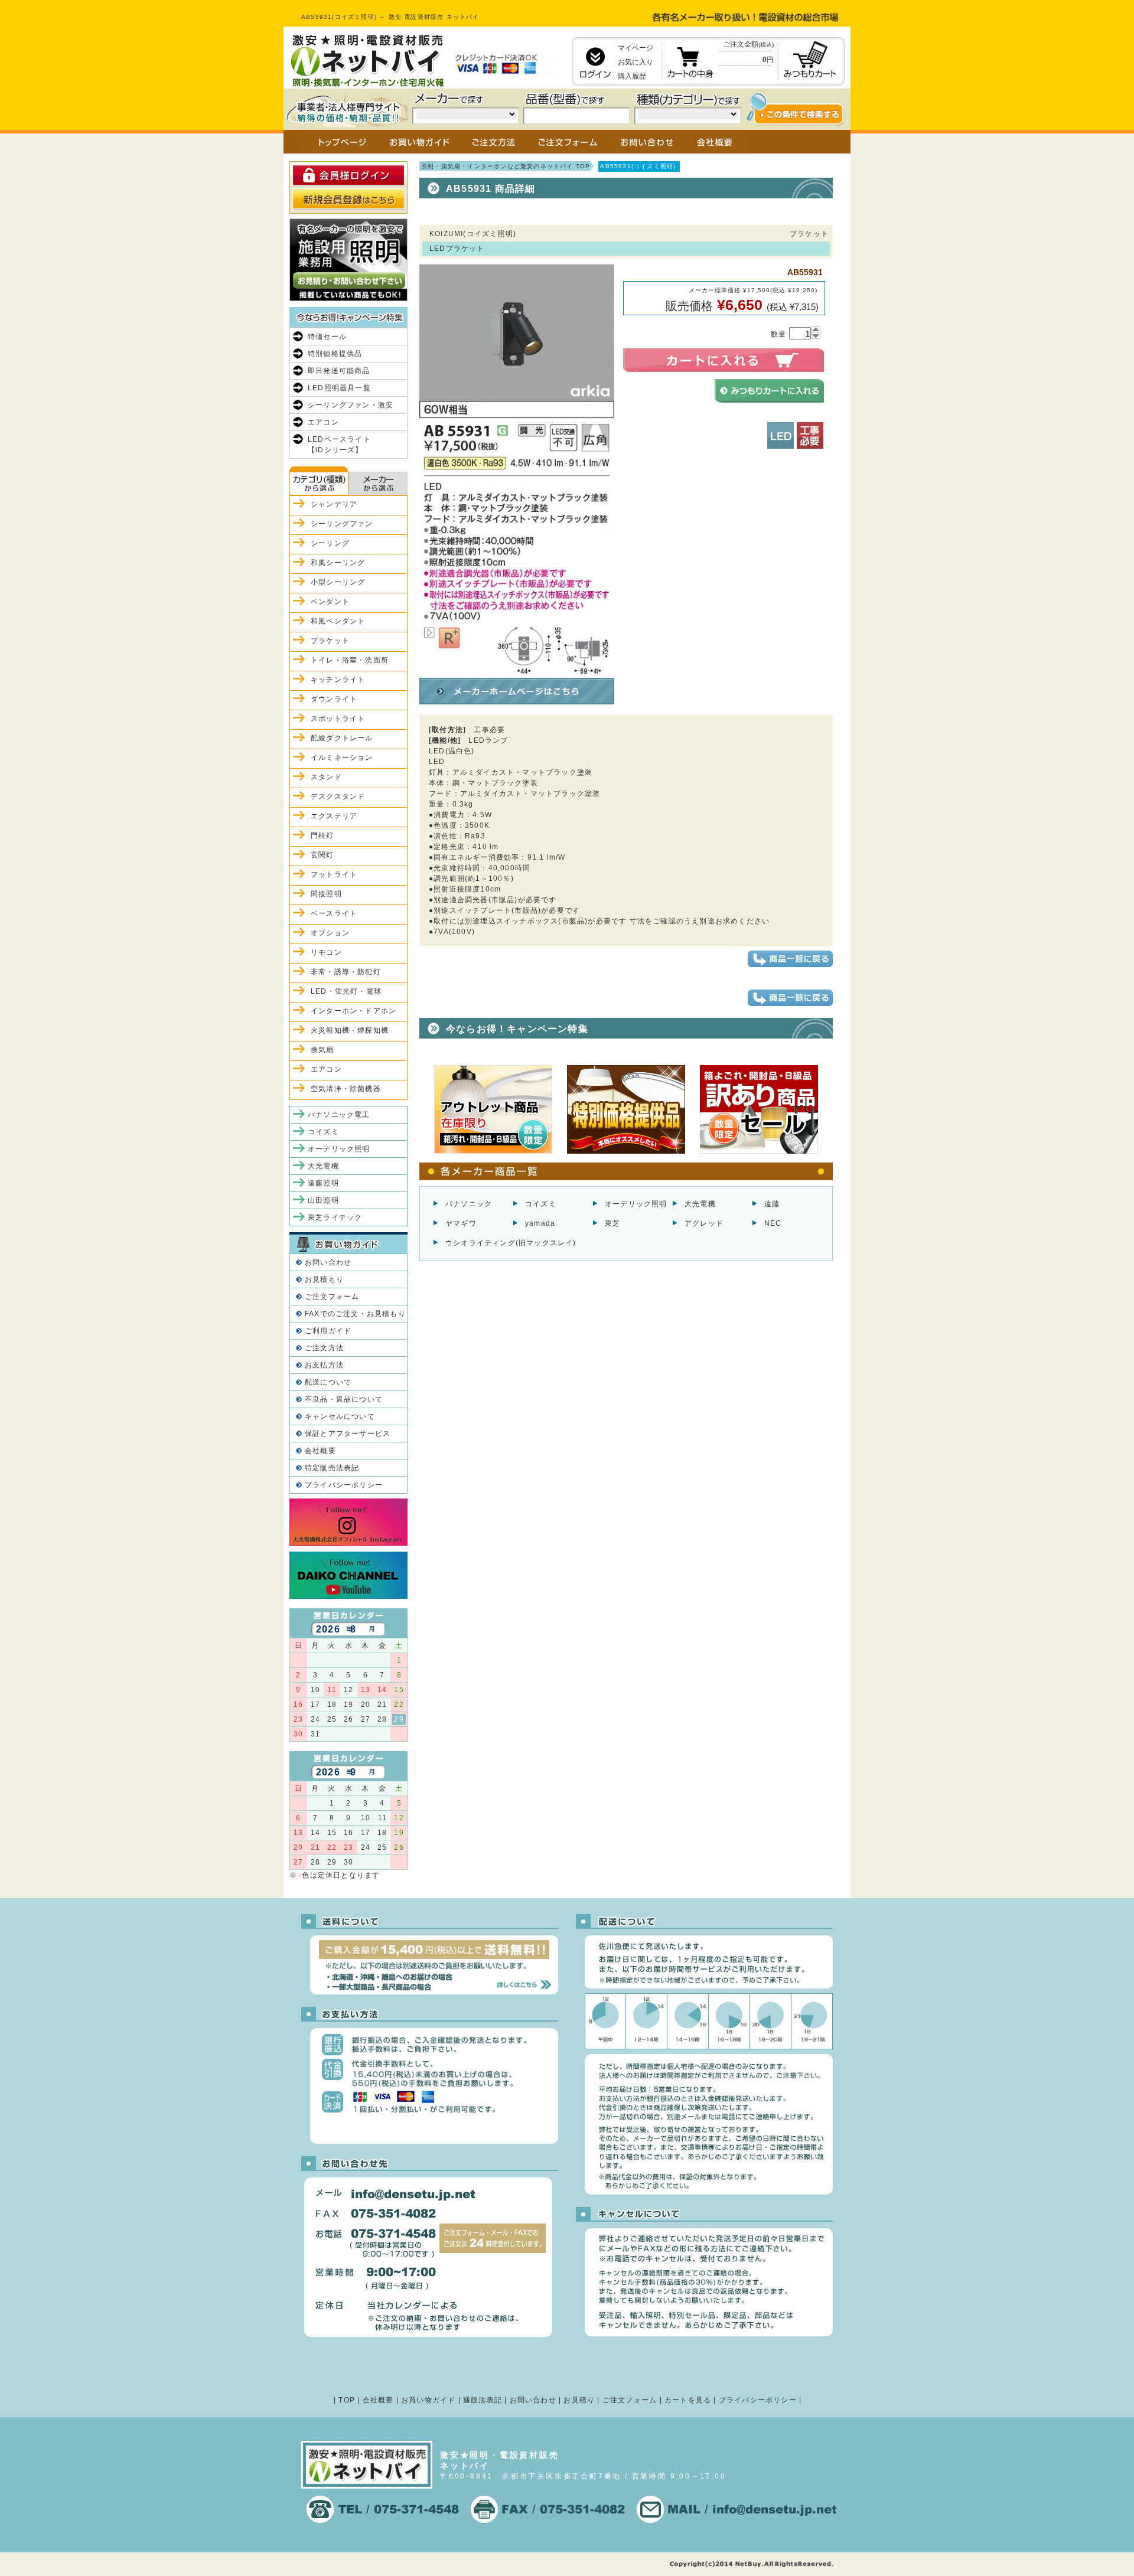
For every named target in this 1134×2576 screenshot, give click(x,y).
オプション (330, 933)
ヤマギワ (461, 1223)
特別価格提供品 (335, 354)
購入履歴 (632, 76)
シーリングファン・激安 (351, 405)
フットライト (334, 874)
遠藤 (772, 1204)
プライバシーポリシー (344, 1485)
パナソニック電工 (339, 1115)
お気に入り (636, 62)
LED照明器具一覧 (339, 388)
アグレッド (704, 1223)
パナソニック (469, 1204)
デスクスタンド (338, 796)
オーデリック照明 (636, 1204)
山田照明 (323, 1200)
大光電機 (700, 1204)
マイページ (636, 48)
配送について (328, 1382)
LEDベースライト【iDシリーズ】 (339, 445)
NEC (773, 1223)
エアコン (323, 422)
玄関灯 (322, 855)
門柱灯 (322, 835)
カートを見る (688, 2400)
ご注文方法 (324, 1348)
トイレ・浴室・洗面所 (350, 660)
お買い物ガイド (428, 2400)
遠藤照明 (323, 1183)
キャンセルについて (340, 1416)
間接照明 (326, 894)
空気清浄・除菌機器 (346, 1089)
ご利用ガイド (328, 1331)
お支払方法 (324, 1365)
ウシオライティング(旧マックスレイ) (511, 1243)
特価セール (327, 337)
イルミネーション (342, 758)
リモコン (326, 952)
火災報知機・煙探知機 (350, 1030)
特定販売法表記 (332, 1468)
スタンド (326, 777)
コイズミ (541, 1204)
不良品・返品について (344, 1399)
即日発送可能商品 (339, 371)
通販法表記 (483, 2400)
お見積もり (324, 1279)
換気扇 (322, 1050)
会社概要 (320, 1451)
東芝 (612, 1223)
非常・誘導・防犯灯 (346, 972)
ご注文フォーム (332, 1297)
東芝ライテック (335, 1217)
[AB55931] (517, 668)
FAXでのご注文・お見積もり (355, 1314)
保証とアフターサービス (348, 1434)
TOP (347, 2400)
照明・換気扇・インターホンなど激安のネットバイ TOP (506, 166)
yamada (540, 1223)
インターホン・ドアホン (353, 1011)
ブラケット (330, 641)
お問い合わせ (328, 1262)
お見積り (579, 2400)
